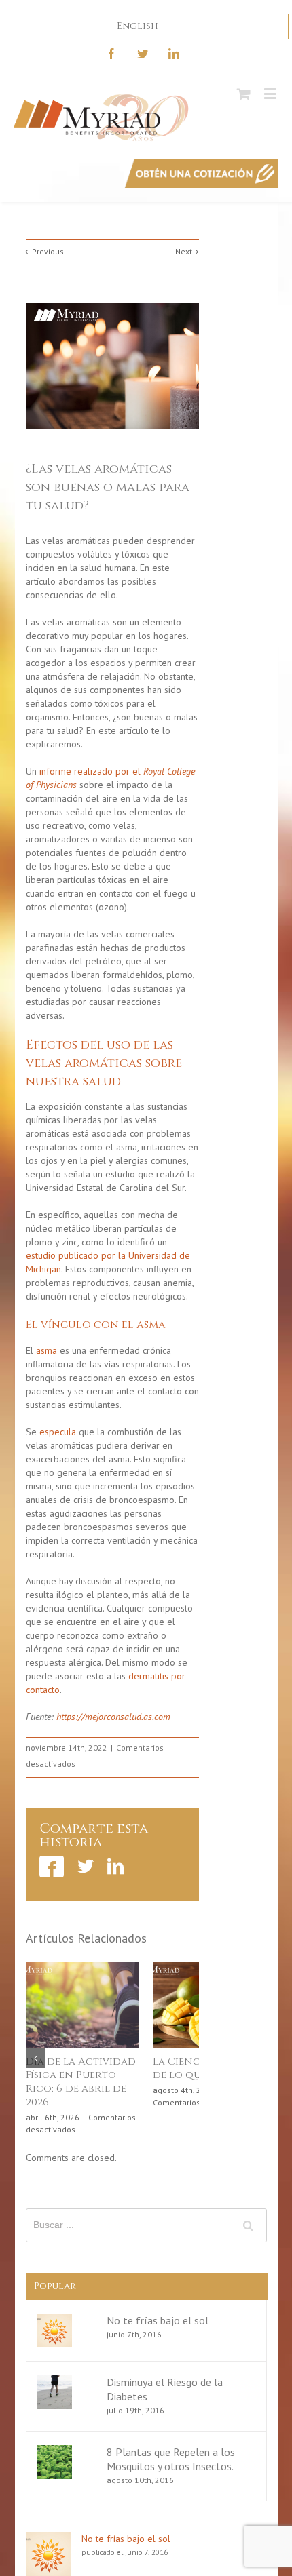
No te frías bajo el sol (158, 2321)
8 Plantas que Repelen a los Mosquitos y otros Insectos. (171, 2460)
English (138, 26)
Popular (55, 2287)
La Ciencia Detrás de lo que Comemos (194, 2068)
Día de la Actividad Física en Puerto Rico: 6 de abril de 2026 (68, 2082)
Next (184, 251)
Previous (48, 251)
